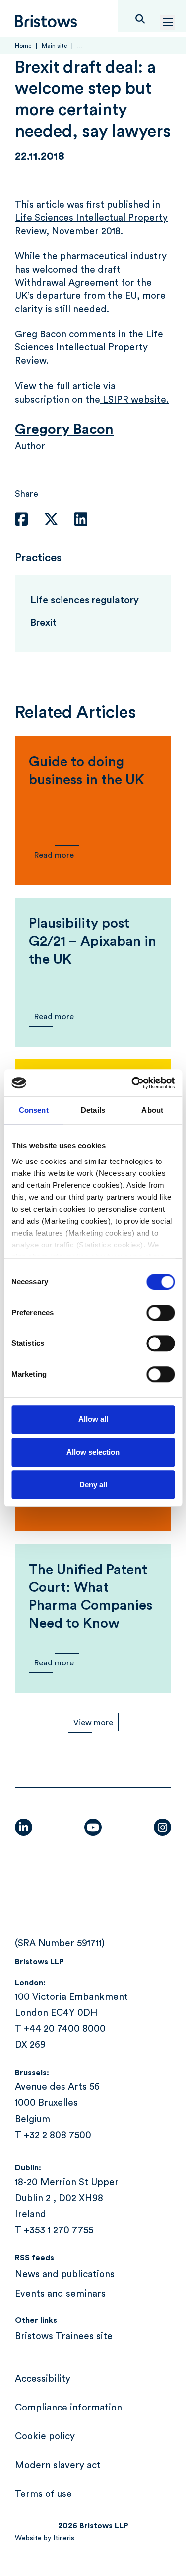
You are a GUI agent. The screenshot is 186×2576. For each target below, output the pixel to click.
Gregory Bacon (64, 429)
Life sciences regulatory (85, 600)
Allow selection (93, 1452)
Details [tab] (93, 1110)
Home (23, 46)
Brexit (43, 623)
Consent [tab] (34, 1110)
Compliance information (68, 2408)
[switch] (160, 1313)
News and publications (65, 2275)
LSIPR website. (134, 400)
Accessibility (43, 2379)
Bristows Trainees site (64, 2337)
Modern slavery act (58, 2465)
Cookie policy (45, 2437)
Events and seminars (60, 2294)
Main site (54, 46)
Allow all (93, 1419)
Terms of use (43, 2494)
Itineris (64, 2538)
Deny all (93, 1484)
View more (93, 1723)
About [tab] (152, 1110)
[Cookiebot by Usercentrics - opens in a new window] (132, 1083)
